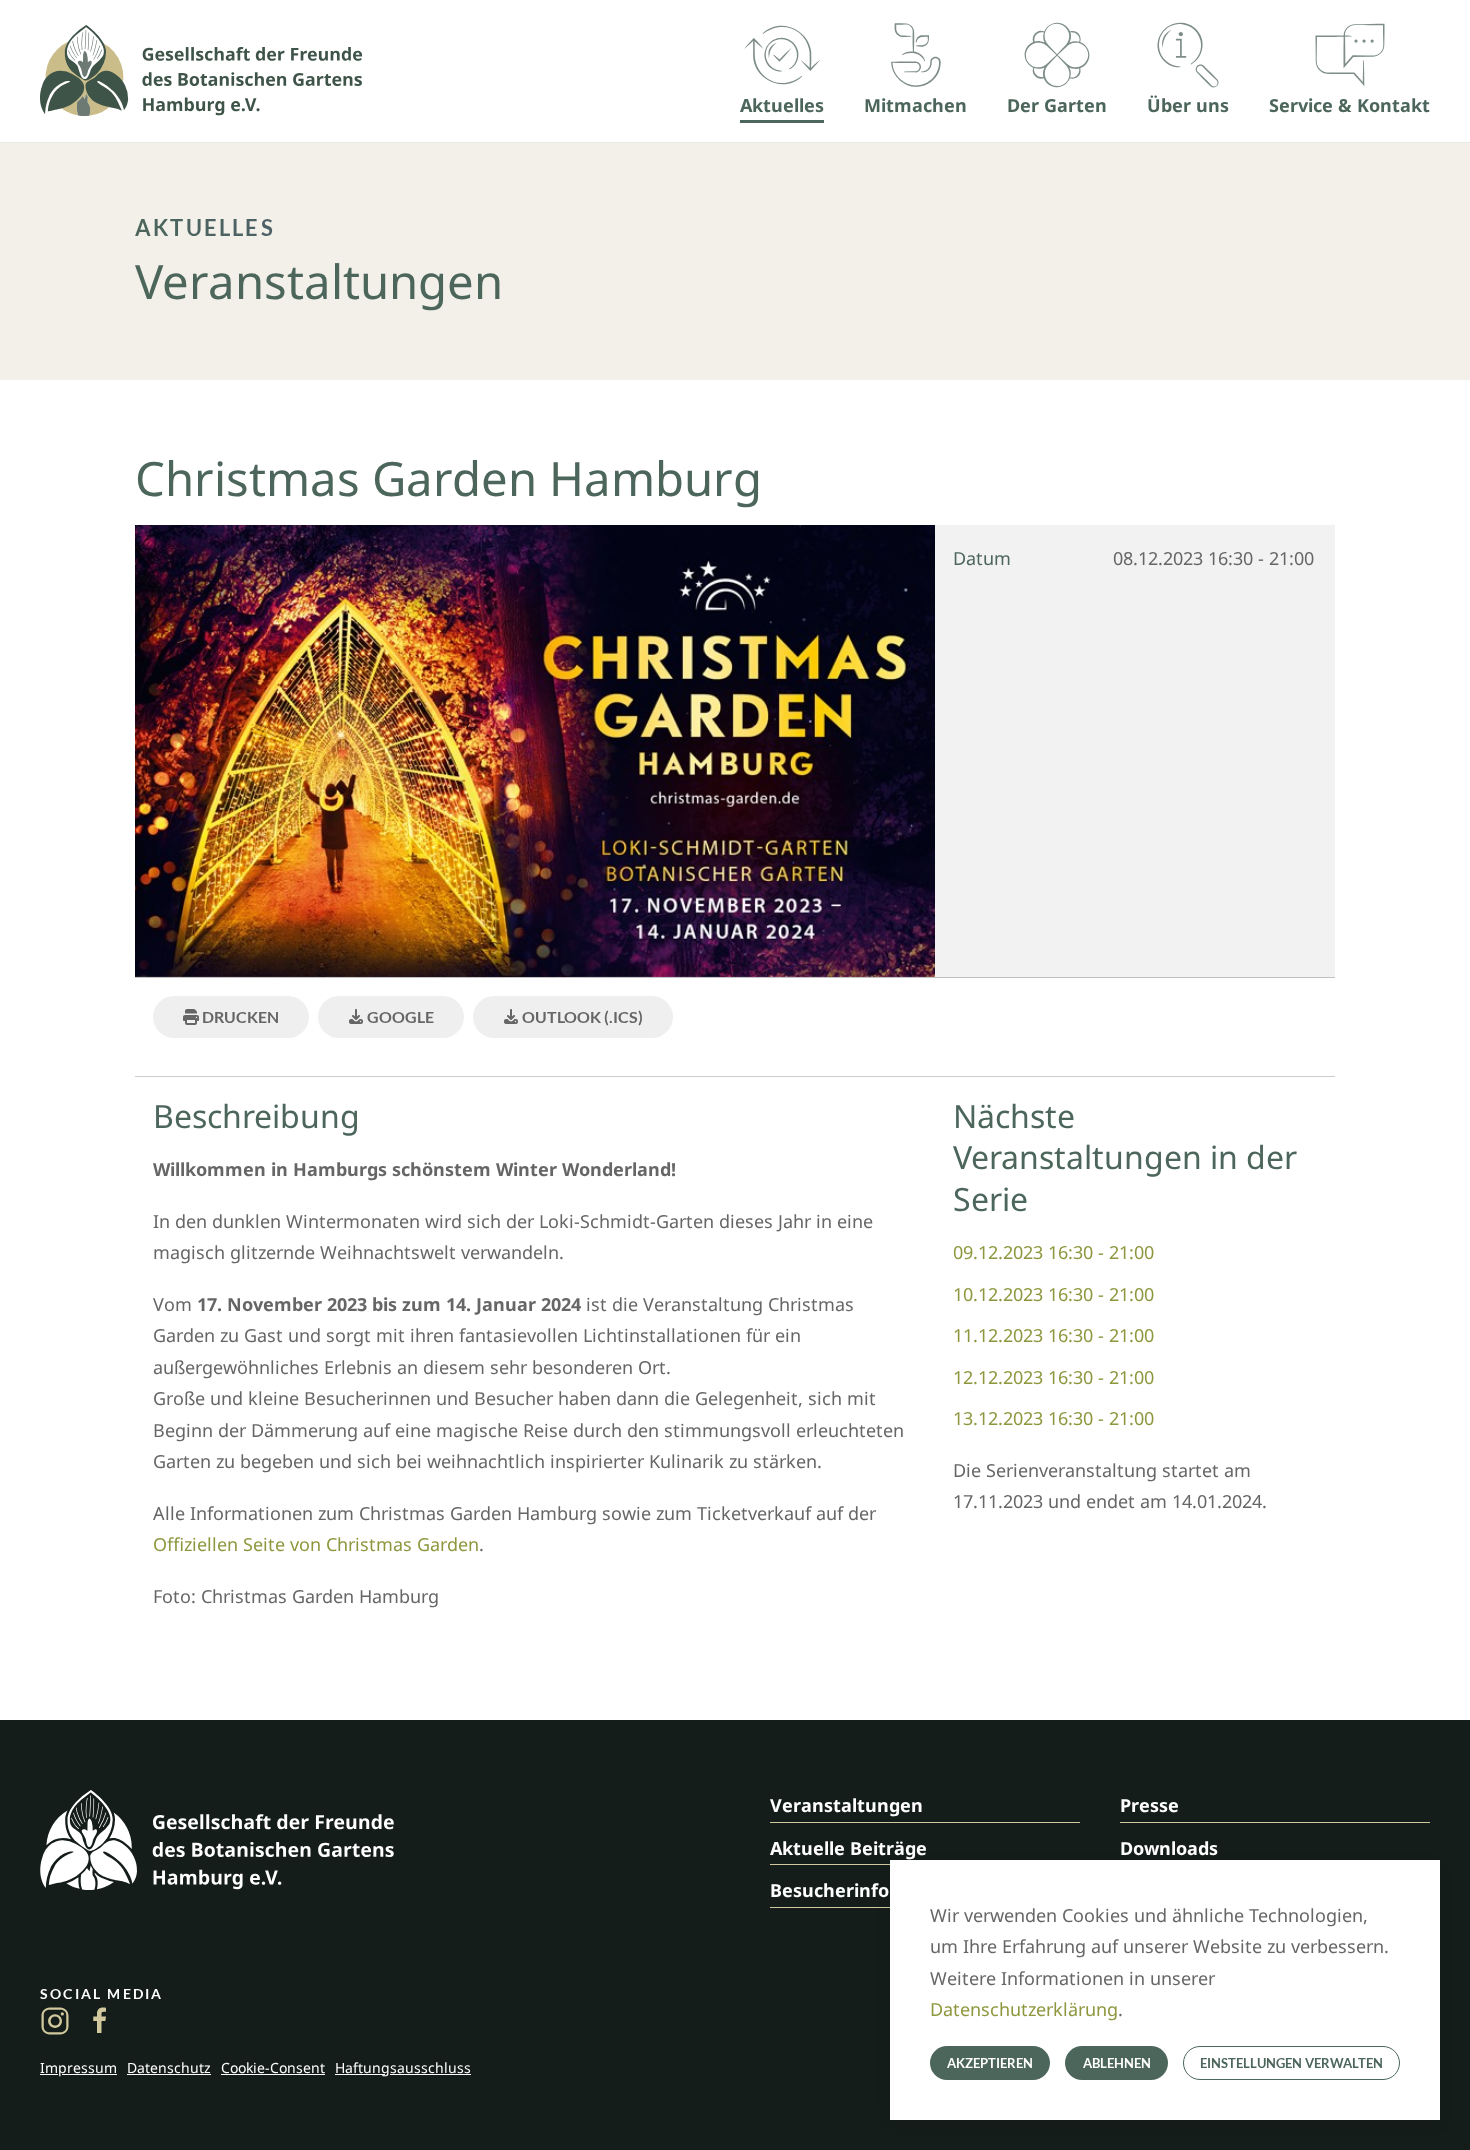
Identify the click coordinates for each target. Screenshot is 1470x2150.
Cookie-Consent (273, 2067)
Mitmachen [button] (915, 105)
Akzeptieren (990, 2063)
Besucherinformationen (877, 1890)
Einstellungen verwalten (1291, 2063)
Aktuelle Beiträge (848, 1848)
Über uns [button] (1188, 105)
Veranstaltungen (846, 1805)
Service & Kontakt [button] (1349, 105)
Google (399, 1016)
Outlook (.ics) (581, 1016)
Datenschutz (169, 2067)
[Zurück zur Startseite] (201, 71)
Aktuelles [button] (782, 105)
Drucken (239, 1016)
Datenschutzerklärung (1024, 2009)
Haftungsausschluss (403, 2067)
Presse (1149, 1805)
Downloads (1169, 1848)
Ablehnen (1117, 2063)
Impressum (78, 2067)
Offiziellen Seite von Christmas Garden (316, 1544)
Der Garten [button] (1057, 105)
